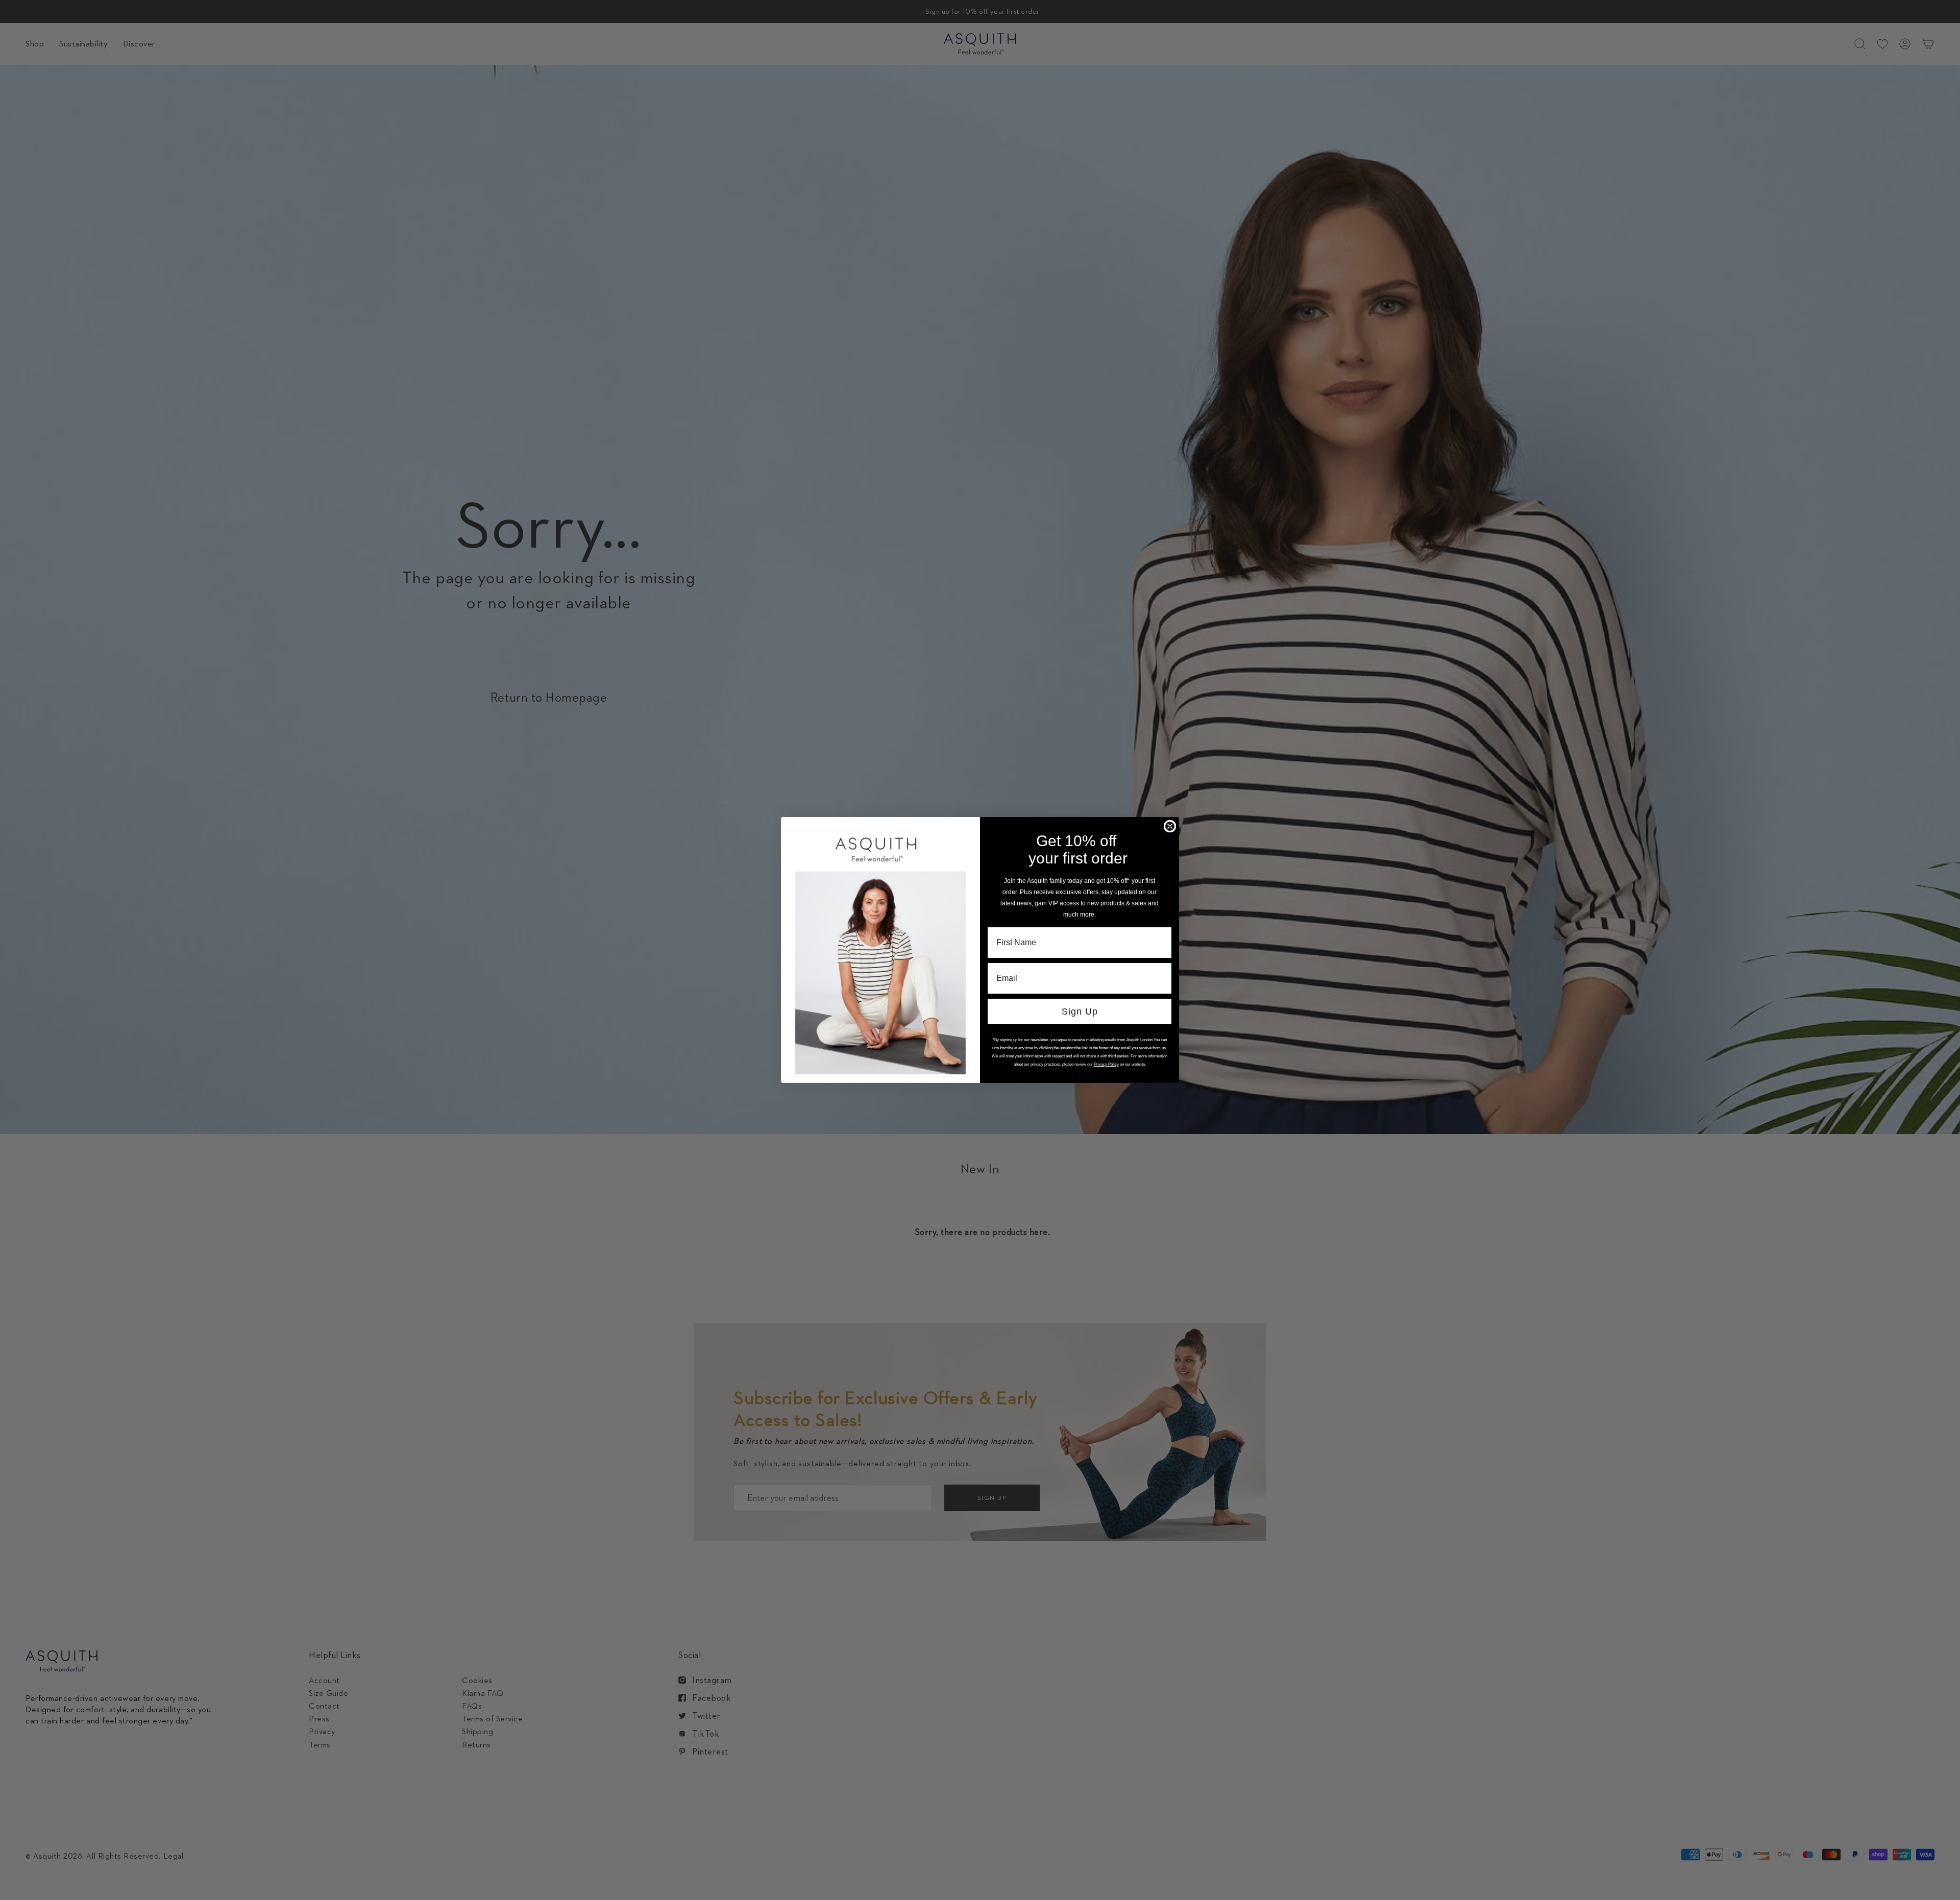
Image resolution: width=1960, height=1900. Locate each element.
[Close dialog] (1170, 826)
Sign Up (1080, 1011)
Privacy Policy (1106, 1064)
